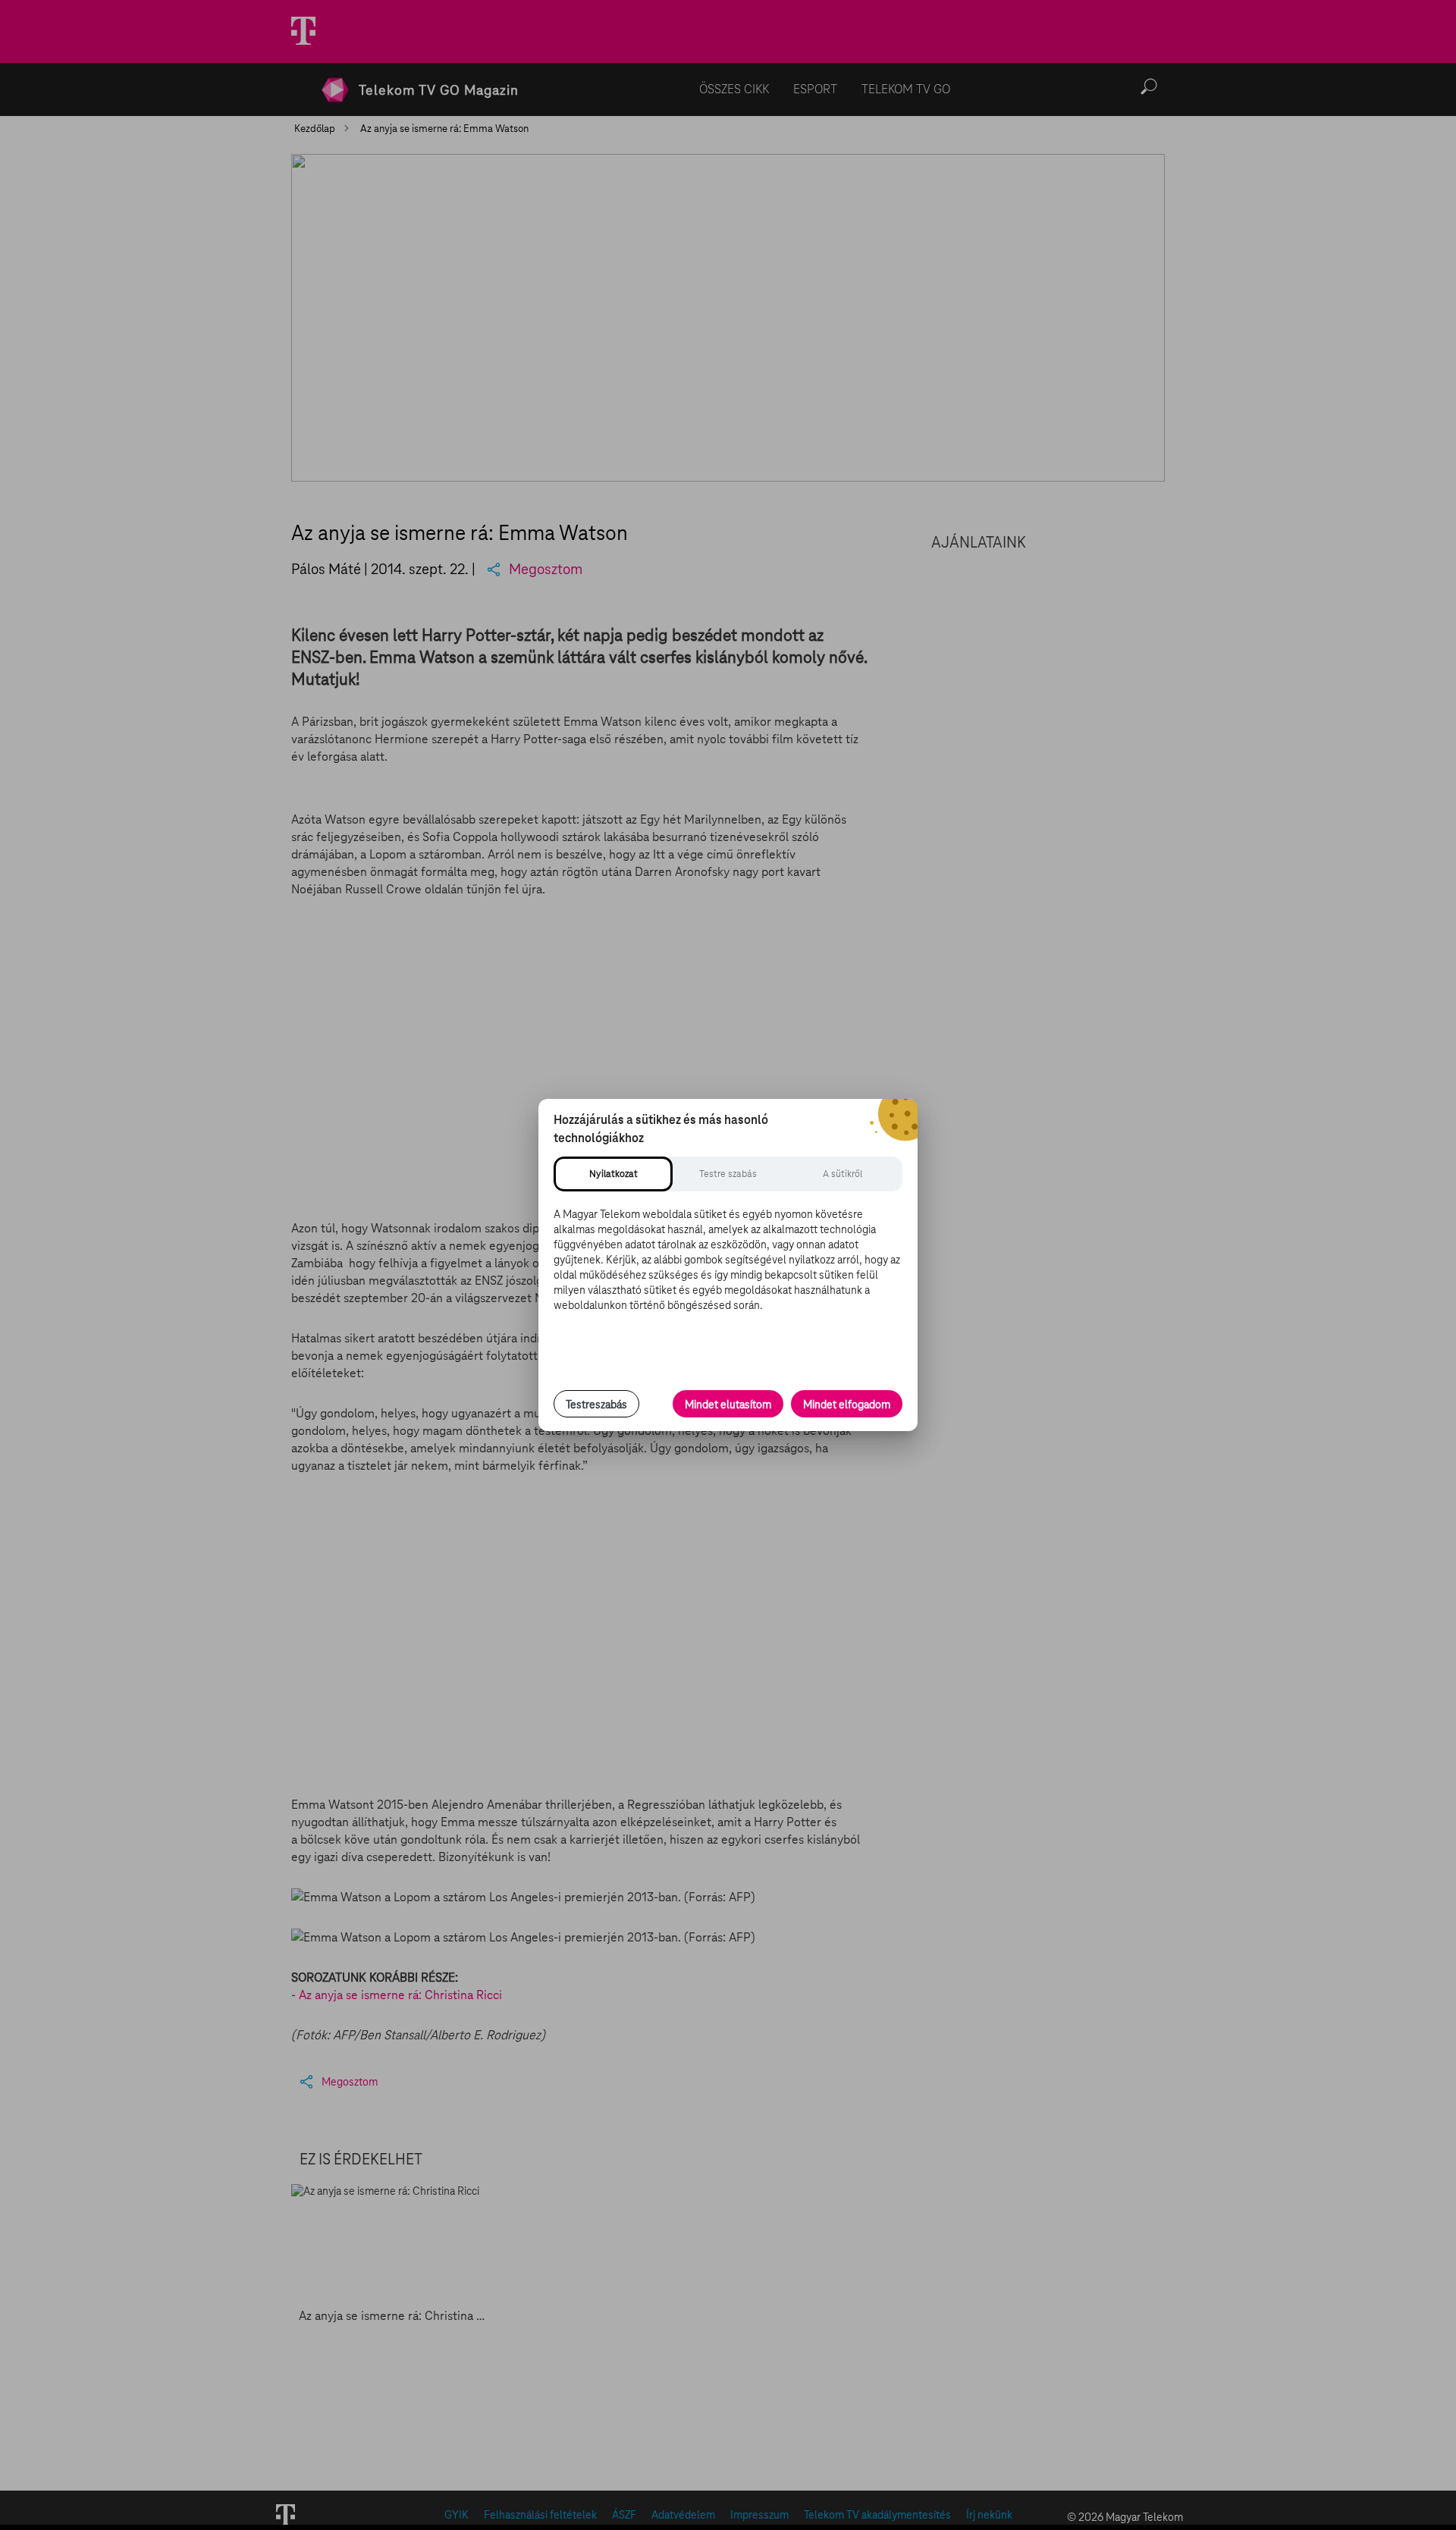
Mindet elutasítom (728, 1405)
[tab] (613, 1174)
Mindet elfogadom (847, 1405)
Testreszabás (596, 1405)
